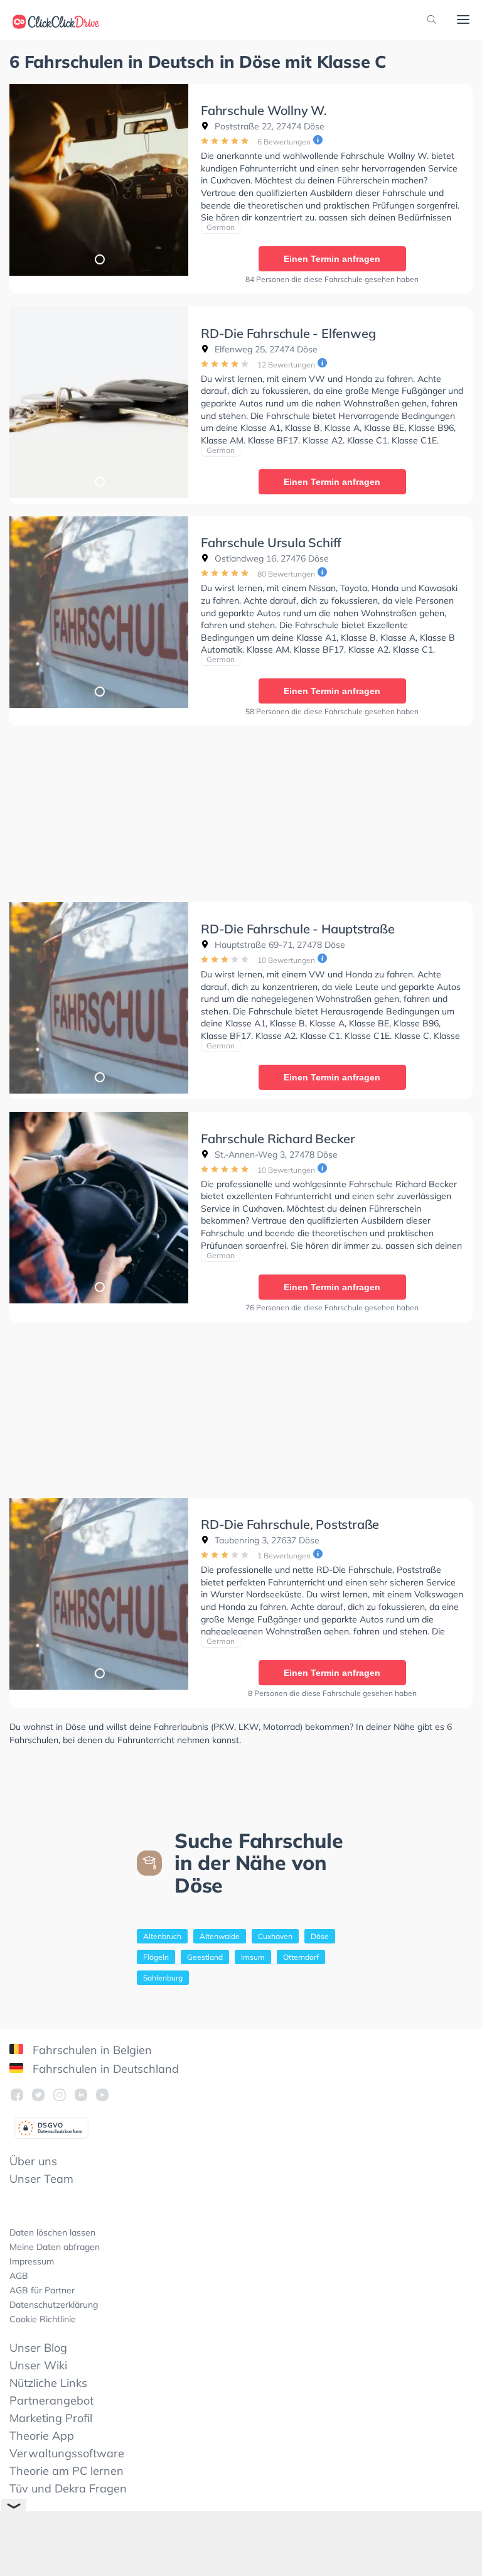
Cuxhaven (275, 1936)
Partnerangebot (51, 2400)
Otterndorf (301, 1957)
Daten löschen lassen (52, 2232)
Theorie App (42, 2436)
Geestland (205, 1957)
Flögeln (156, 1957)
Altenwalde (220, 1936)
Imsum (253, 1957)
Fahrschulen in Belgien (91, 2050)
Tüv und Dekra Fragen (68, 2488)
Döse (320, 1936)
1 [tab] (99, 259)
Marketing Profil (51, 2418)
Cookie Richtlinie (43, 2319)
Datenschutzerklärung (54, 2305)
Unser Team (41, 2179)
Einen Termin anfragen (332, 259)
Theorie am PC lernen (67, 2471)
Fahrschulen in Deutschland (104, 2069)
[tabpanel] (99, 180)
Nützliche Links (48, 2383)
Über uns (33, 2161)
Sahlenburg (163, 1978)
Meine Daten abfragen (55, 2247)
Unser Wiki (38, 2365)
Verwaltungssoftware (67, 2453)
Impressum (32, 2261)
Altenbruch (162, 1936)
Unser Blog (38, 2348)
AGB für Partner (42, 2290)
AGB (19, 2276)
